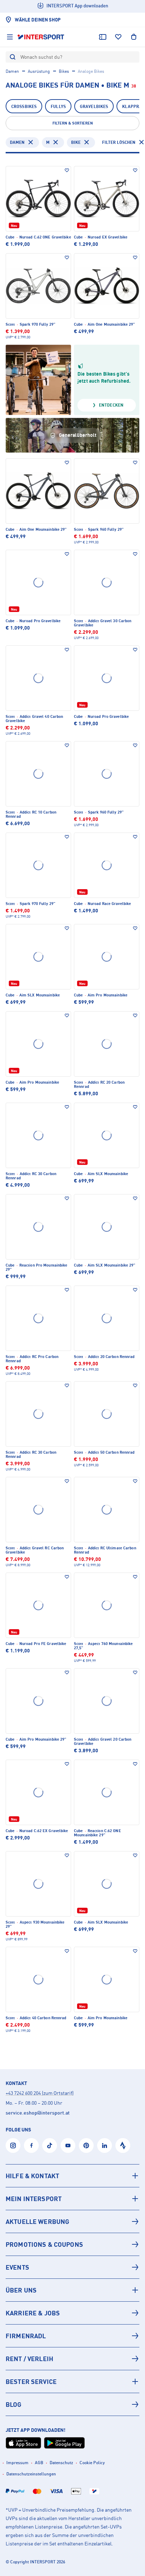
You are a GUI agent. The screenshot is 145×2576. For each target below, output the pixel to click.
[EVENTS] (72, 2267)
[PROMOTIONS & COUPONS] (72, 2244)
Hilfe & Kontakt (32, 2176)
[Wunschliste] (118, 37)
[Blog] (72, 2404)
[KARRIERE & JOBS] (72, 2313)
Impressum (17, 2463)
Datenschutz (61, 2463)
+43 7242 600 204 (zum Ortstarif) (40, 2093)
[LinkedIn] (105, 2145)
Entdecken (111, 405)
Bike (76, 142)
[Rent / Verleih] (72, 2359)
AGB (39, 2463)
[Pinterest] (86, 2145)
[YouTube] (68, 2145)
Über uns (21, 2290)
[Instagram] (13, 2145)
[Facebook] (31, 2145)
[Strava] (123, 2145)
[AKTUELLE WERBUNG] (72, 2221)
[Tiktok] (50, 2145)
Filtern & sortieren (73, 123)
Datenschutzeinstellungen (31, 2474)
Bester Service (31, 2381)
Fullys (58, 106)
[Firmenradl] (72, 2336)
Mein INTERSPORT (34, 2199)
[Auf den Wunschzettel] (67, 170)
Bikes (64, 71)
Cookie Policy (92, 2463)
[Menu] (10, 37)
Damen (12, 71)
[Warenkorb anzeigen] (134, 37)
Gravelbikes (94, 106)
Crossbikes (24, 106)
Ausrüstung (39, 71)
